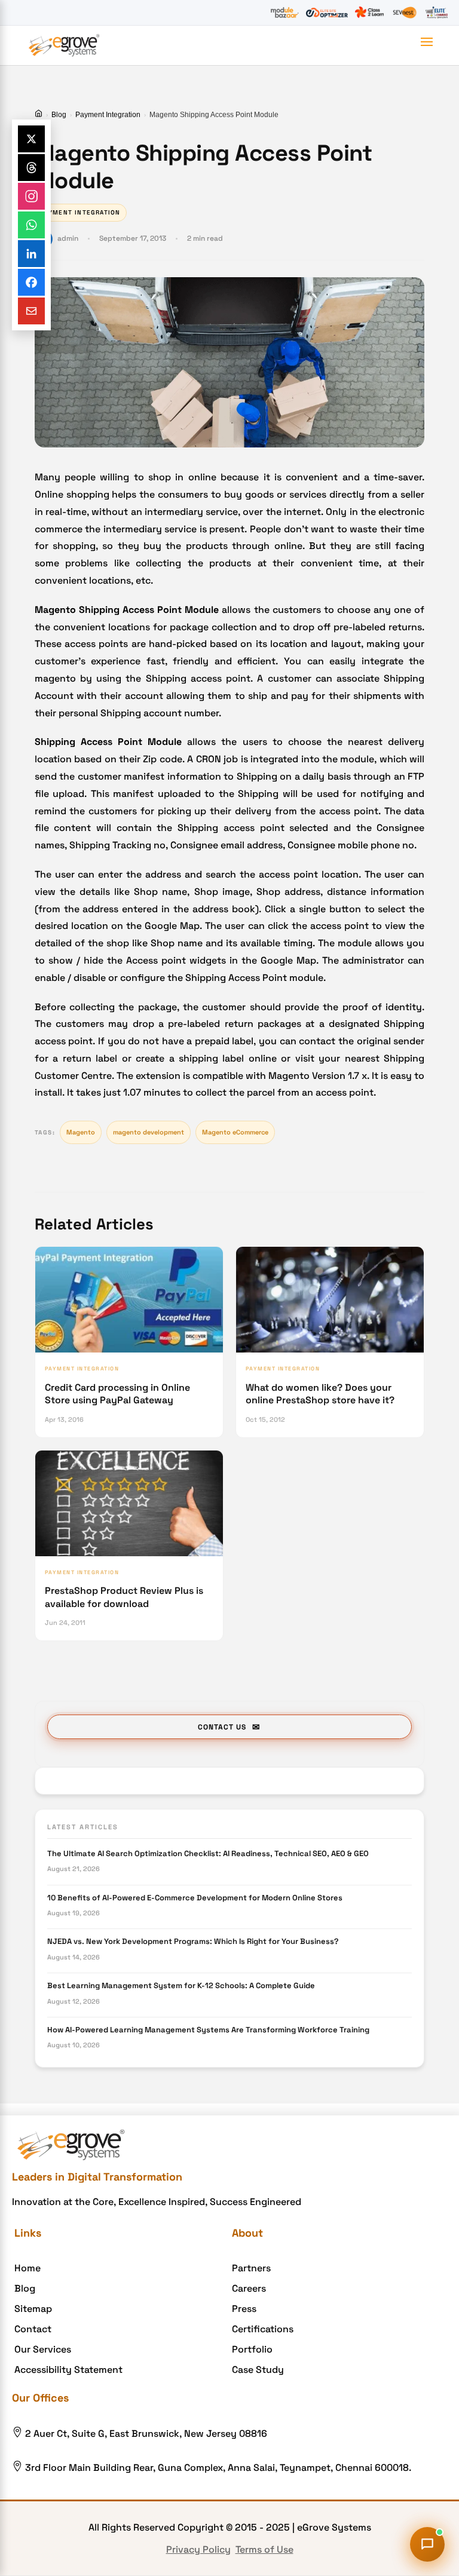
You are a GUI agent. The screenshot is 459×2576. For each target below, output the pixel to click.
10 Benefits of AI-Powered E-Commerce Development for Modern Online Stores (195, 1898)
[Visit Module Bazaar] (284, 13)
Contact (33, 2329)
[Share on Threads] (31, 168)
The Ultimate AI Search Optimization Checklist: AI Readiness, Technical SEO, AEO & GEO (208, 1853)
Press (244, 2309)
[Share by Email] (31, 311)
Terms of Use (264, 2549)
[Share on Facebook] (31, 282)
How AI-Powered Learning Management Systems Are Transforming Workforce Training (208, 2030)
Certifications (263, 2329)
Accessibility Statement (68, 2370)
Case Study (258, 2370)
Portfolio (252, 2349)
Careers (249, 2288)
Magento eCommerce (235, 1132)
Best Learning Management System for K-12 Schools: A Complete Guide (181, 1985)
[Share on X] (31, 139)
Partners (251, 2268)
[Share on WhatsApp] (31, 225)
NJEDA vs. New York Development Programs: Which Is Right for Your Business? (193, 1941)
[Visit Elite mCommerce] (436, 13)
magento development (149, 1132)
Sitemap (33, 2309)
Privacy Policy (198, 2549)
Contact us (222, 1727)
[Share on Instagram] (31, 196)
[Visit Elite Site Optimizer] (327, 13)
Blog (59, 115)
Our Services (43, 2349)
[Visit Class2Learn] (369, 13)
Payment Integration (108, 115)
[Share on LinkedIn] (31, 254)
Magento (81, 1132)
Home (27, 2268)
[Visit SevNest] (405, 13)
